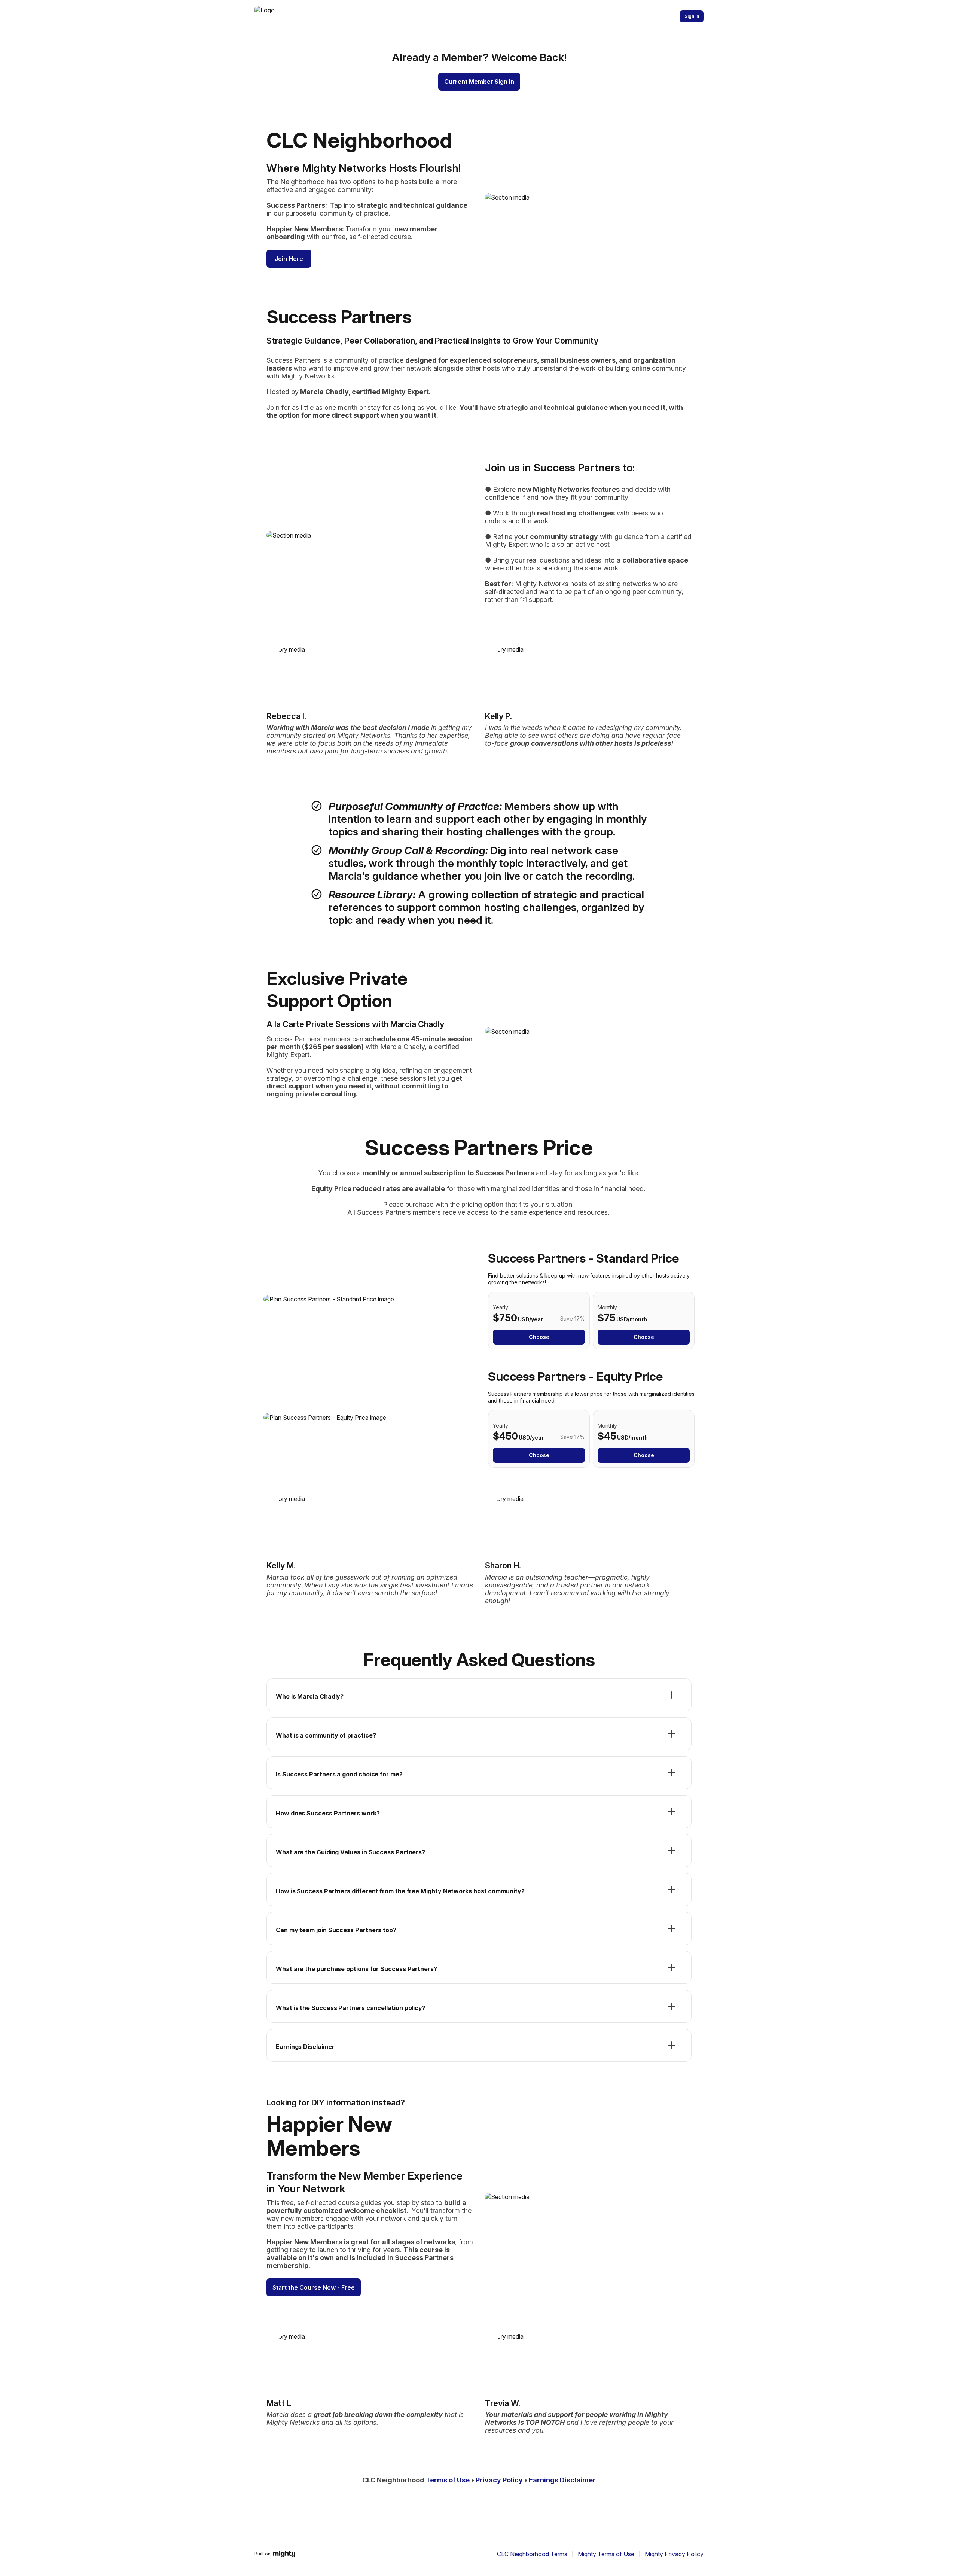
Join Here (289, 259)
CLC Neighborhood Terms (532, 2554)
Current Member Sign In (479, 82)
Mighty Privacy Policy (674, 2554)
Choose (539, 1337)
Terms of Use (448, 2480)
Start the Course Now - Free (314, 2287)
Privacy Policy (499, 2480)
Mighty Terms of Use (606, 2554)
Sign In (692, 16)
